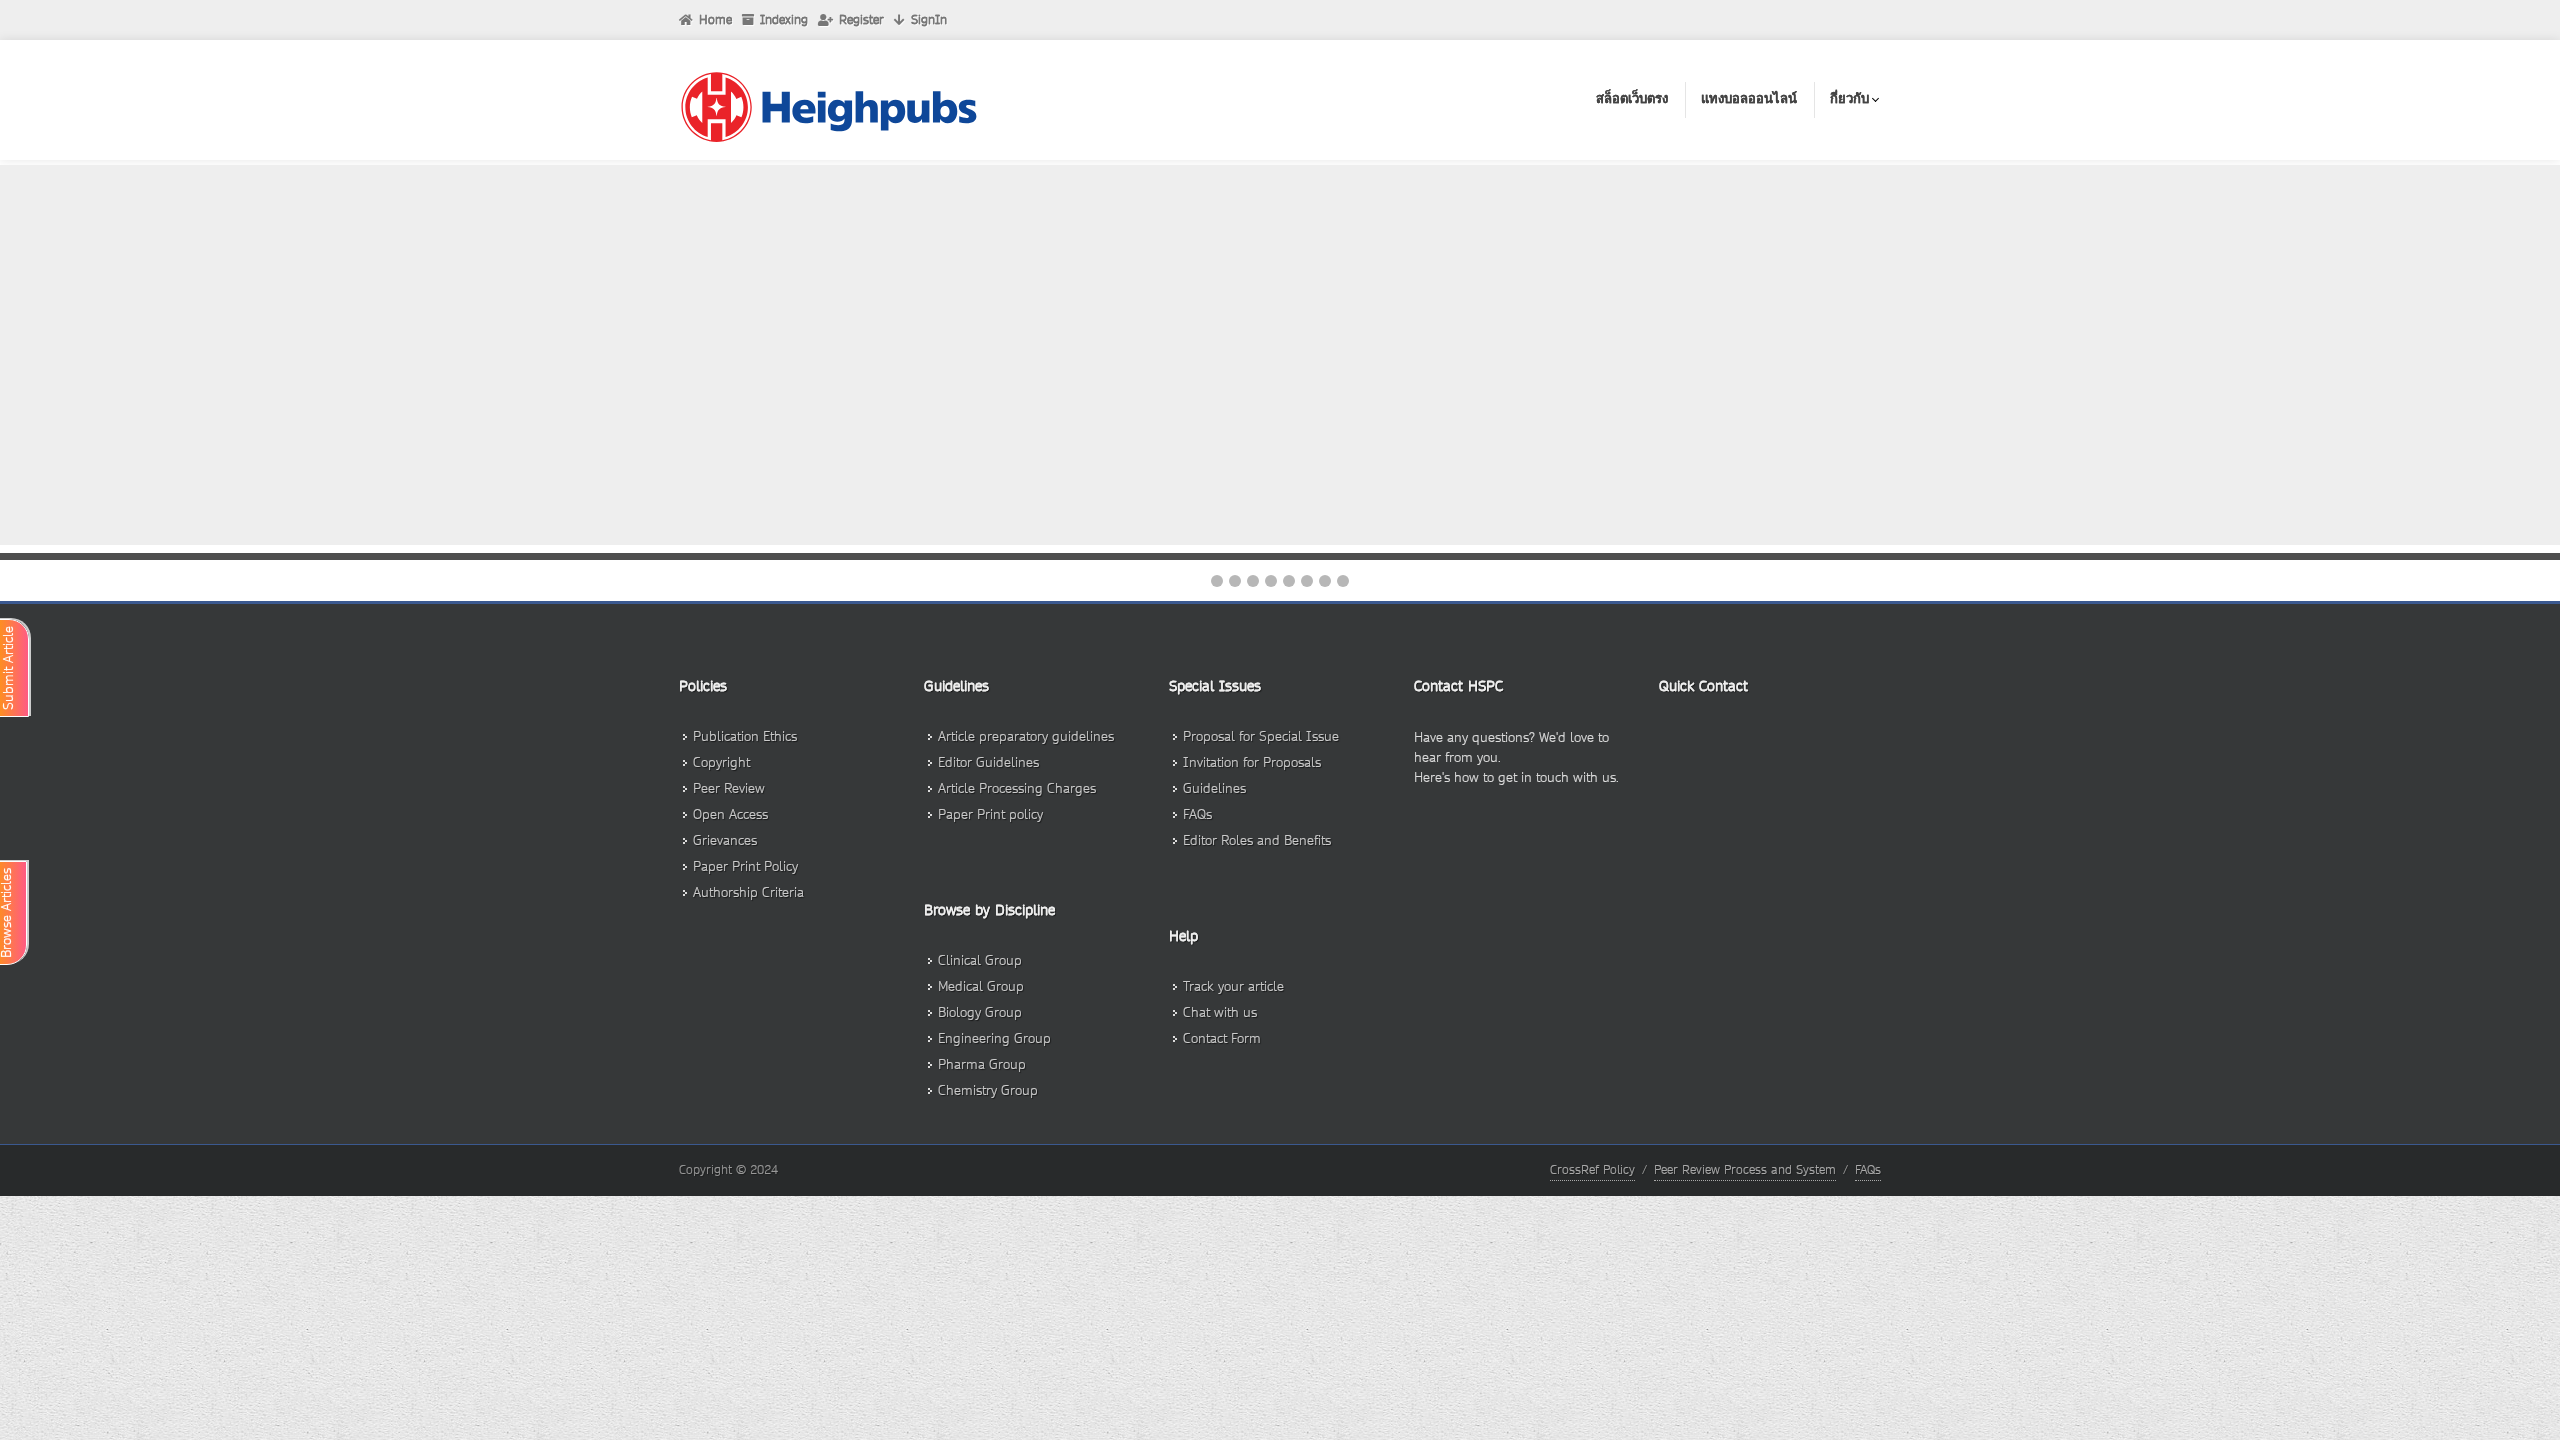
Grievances (725, 840)
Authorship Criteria (748, 892)
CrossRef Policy (1592, 1169)
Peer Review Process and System (1745, 1169)
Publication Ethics (745, 736)
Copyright (721, 762)
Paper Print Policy (745, 866)
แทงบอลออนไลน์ (1749, 98)
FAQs (1868, 1169)
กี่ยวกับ (1849, 98)
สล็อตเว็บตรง (1632, 98)
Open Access (730, 814)
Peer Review (729, 788)
